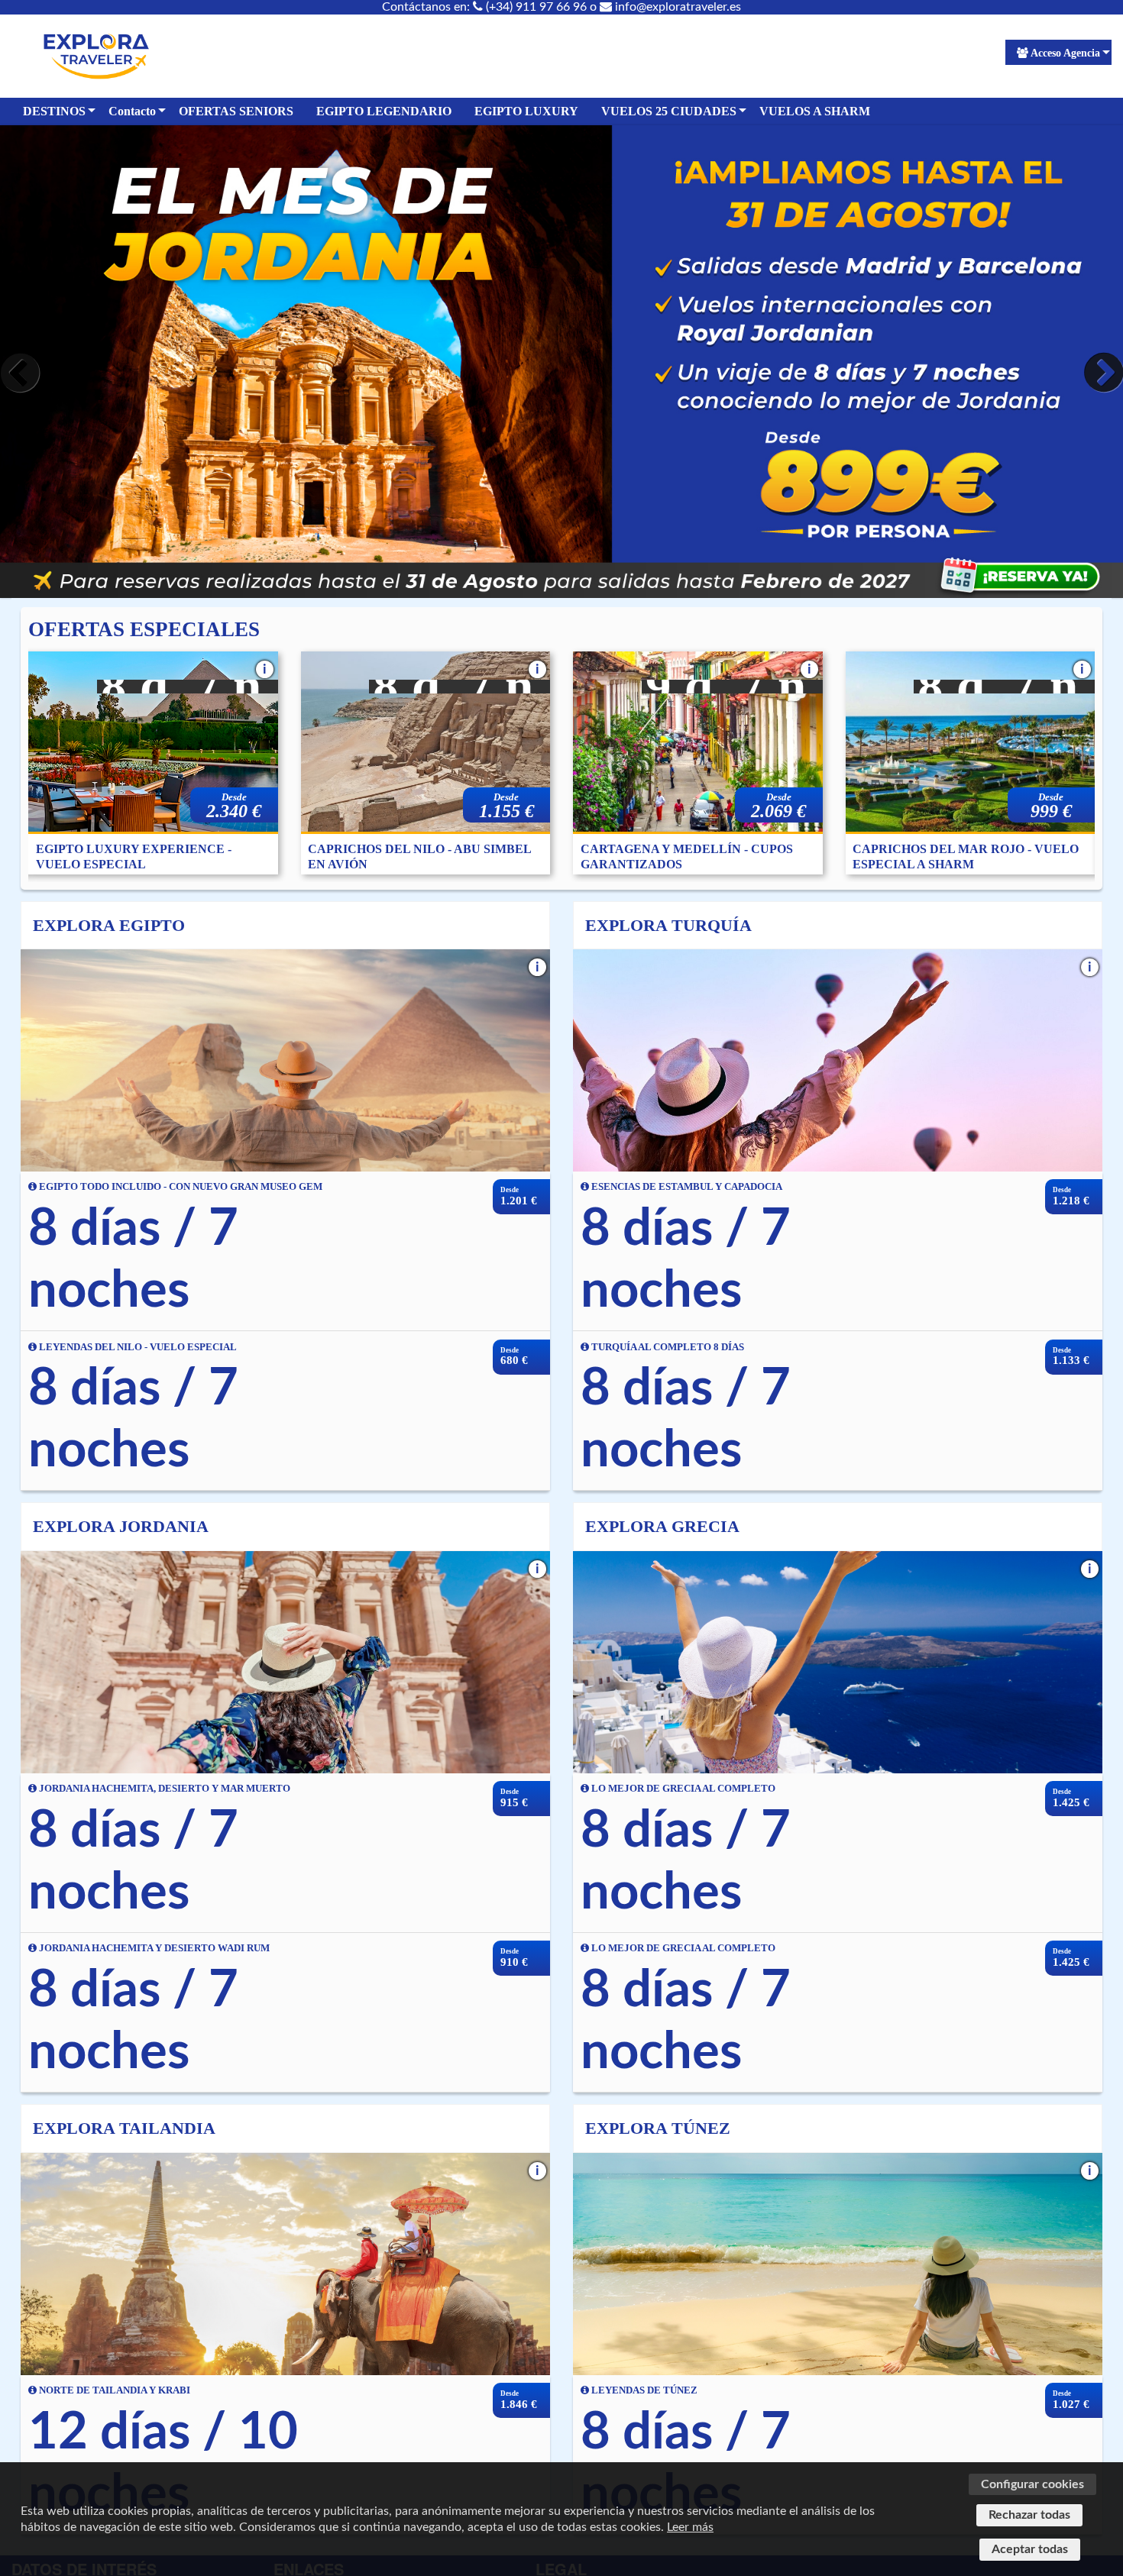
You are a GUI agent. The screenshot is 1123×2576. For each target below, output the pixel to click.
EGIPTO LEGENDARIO (384, 111)
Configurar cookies (1032, 2484)
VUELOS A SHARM (815, 111)
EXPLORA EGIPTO (109, 925)
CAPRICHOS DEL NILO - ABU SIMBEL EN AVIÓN (419, 857)
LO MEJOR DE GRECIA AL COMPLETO (682, 1789)
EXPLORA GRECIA (662, 1526)
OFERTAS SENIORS (236, 111)
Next (1100, 373)
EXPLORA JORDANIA (121, 1526)
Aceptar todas (1030, 2549)
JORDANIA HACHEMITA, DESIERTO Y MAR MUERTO (163, 1789)
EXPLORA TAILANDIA (124, 2128)
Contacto (132, 111)
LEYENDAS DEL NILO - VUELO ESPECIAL (137, 1347)
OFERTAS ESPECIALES (144, 629)
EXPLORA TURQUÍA (668, 925)
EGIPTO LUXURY (526, 111)
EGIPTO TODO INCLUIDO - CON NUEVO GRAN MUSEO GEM (180, 1187)
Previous (23, 373)
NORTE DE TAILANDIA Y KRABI (113, 2390)
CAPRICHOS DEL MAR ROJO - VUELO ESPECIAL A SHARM (966, 857)
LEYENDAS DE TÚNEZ (643, 2390)
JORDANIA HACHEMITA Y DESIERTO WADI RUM (153, 1948)
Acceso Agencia (1065, 53)
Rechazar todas (1029, 2515)
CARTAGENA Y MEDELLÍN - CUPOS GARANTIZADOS (687, 857)
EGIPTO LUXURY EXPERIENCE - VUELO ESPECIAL (134, 857)
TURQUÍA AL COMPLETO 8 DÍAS (667, 1347)
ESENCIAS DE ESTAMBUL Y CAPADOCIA (686, 1187)
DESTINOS (54, 111)
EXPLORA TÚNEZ (658, 2128)
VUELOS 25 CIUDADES (669, 111)
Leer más (690, 2527)
